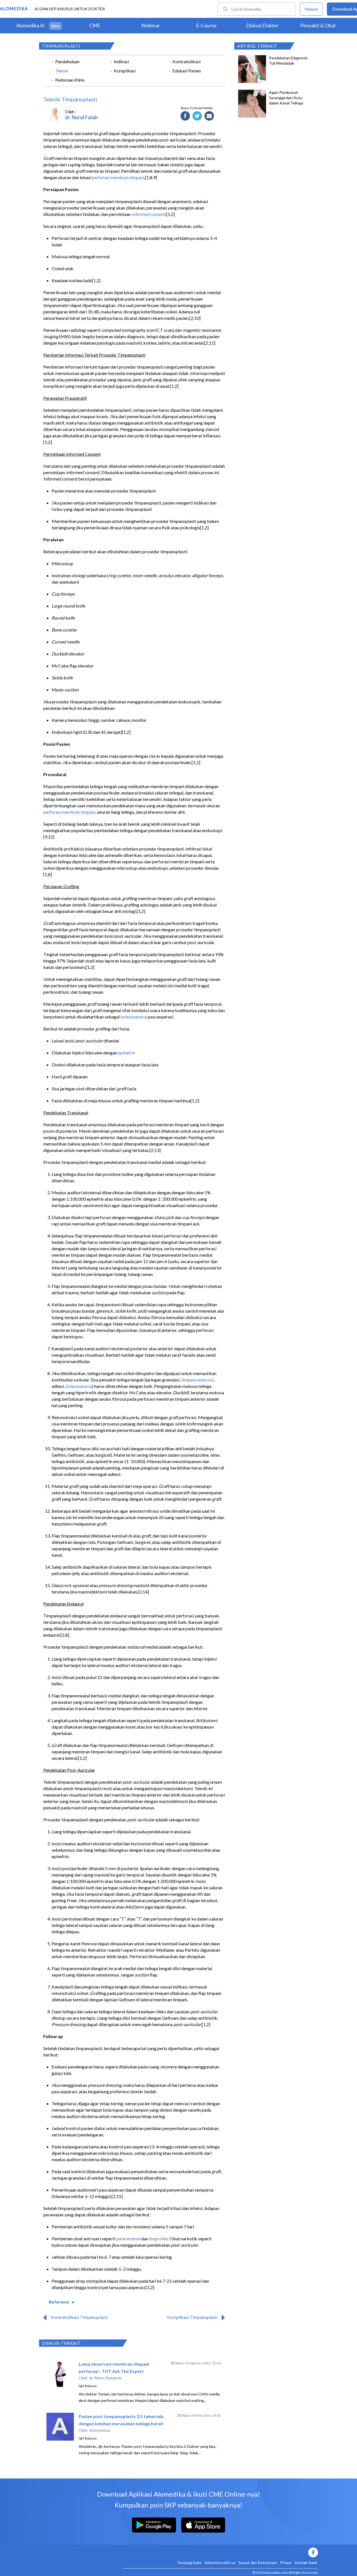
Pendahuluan (67, 61)
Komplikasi (125, 71)
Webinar (151, 25)
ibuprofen (158, 2239)
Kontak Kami (306, 2562)
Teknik (62, 71)
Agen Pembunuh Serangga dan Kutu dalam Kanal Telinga (286, 98)
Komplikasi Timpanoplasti (192, 2317)
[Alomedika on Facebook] (220, 2552)
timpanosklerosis (197, 1380)
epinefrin (126, 1053)
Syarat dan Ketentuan (258, 2562)
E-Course (206, 25)
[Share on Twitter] (197, 116)
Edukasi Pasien (187, 71)
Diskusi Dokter (262, 25)
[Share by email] (209, 116)
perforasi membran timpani (118, 177)
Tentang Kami (189, 2562)
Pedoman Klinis (70, 80)
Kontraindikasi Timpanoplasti (79, 2317)
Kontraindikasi (186, 61)
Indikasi (121, 61)
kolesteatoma (134, 1017)
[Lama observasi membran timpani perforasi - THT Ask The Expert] (60, 2386)
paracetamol (128, 2239)
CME (95, 25)
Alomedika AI (31, 25)
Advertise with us (220, 2562)
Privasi (286, 2562)
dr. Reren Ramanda (105, 2378)
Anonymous (100, 2430)
